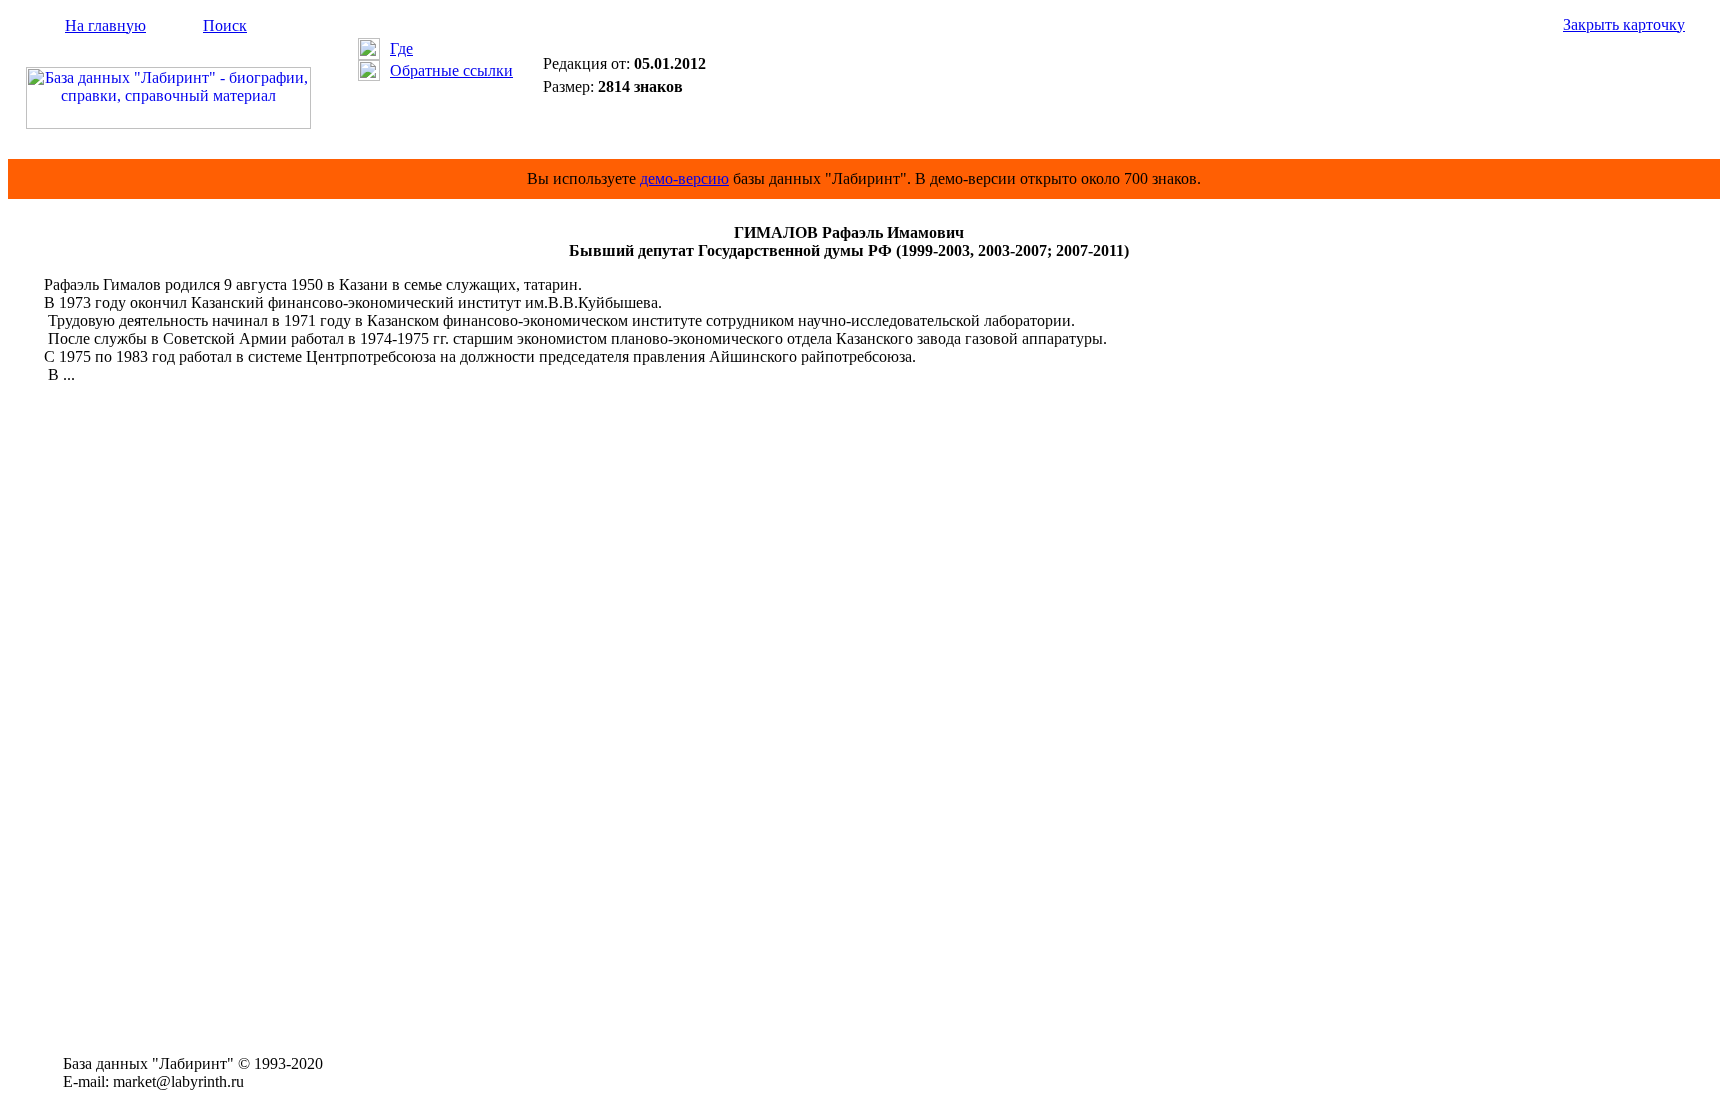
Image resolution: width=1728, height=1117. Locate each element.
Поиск (225, 25)
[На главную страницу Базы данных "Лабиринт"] (168, 123)
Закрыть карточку (1624, 24)
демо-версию (684, 178)
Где (401, 48)
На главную (105, 25)
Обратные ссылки (451, 70)
